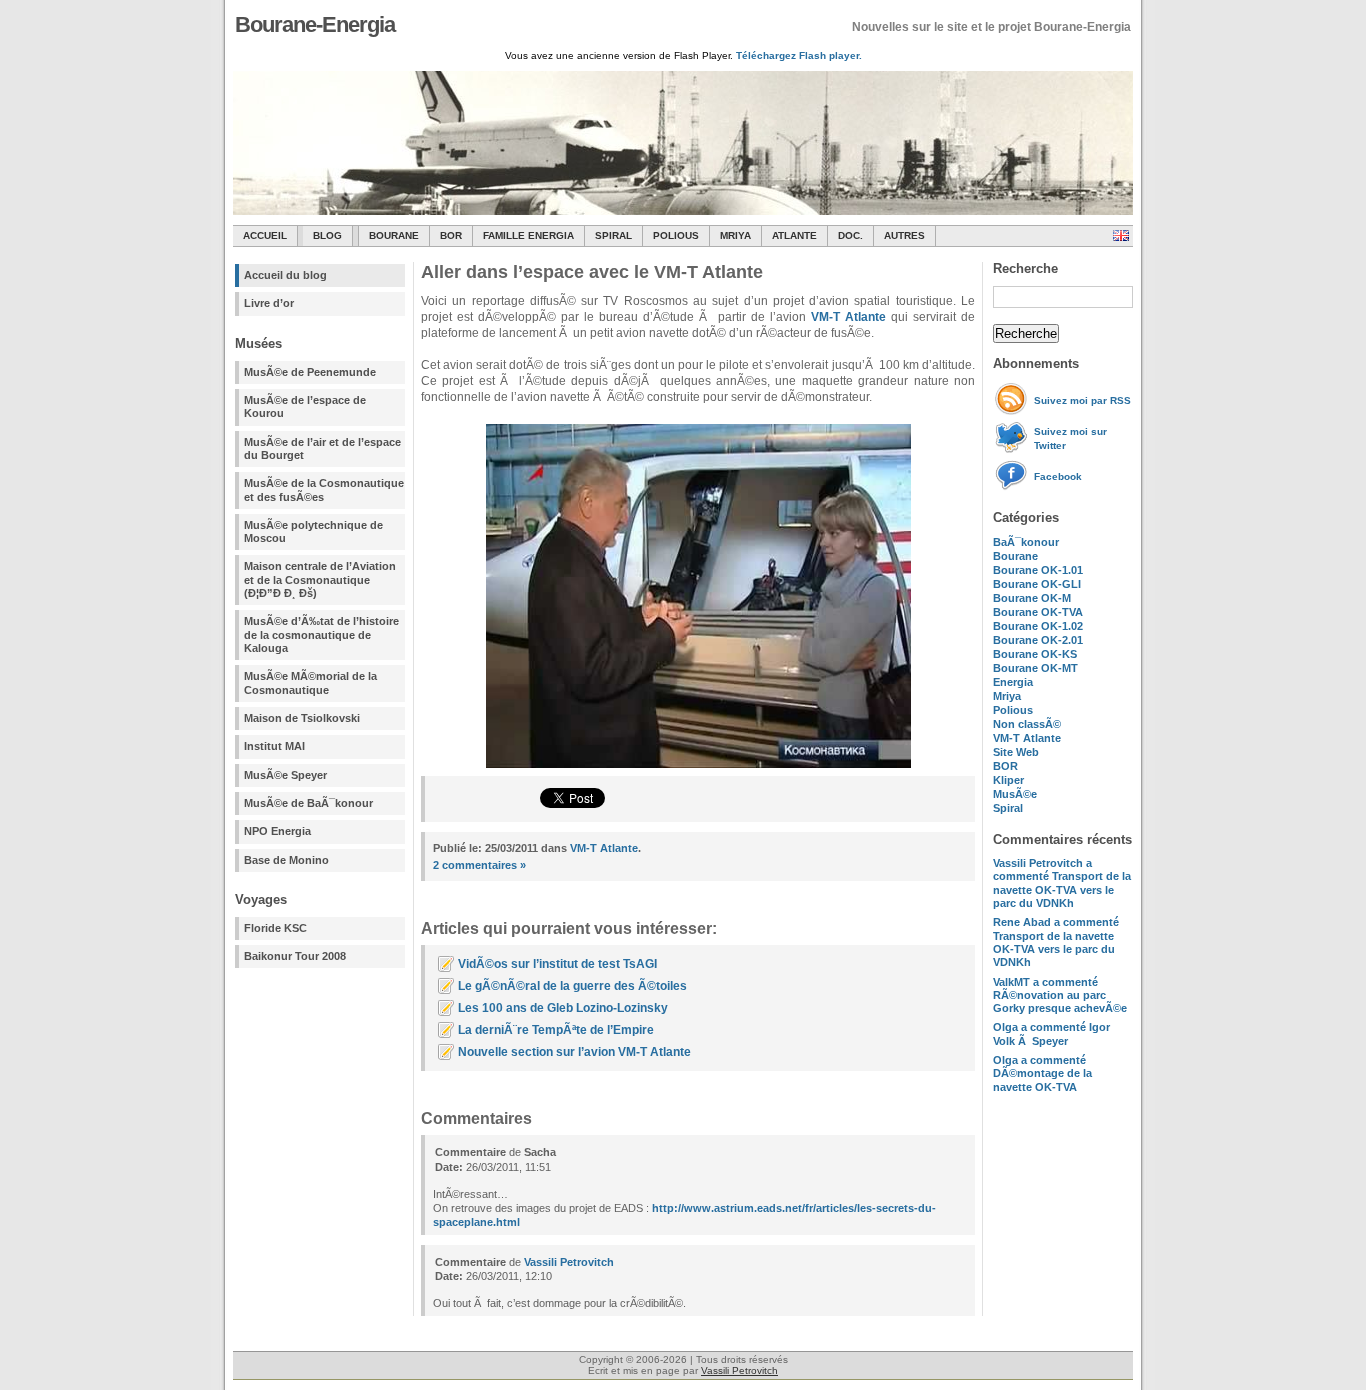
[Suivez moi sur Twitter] (1013, 449)
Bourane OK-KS (1035, 654)
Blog (327, 235)
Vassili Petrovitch (569, 1262)
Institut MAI (274, 746)
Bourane (394, 235)
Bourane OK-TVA (1038, 612)
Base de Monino (286, 860)
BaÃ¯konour (1026, 542)
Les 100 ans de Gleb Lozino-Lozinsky (563, 1008)
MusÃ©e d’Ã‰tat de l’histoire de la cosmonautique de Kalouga (321, 634)
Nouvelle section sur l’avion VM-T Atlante (574, 1052)
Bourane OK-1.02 (1038, 626)
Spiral (1008, 808)
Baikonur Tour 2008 (295, 956)
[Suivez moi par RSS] (1013, 411)
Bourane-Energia (315, 24)
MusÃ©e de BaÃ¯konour (308, 803)
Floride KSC (275, 928)
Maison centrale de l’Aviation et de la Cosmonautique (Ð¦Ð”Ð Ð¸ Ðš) (320, 579)
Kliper (1008, 780)
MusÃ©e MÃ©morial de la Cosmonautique (310, 682)
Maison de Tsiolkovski (302, 718)
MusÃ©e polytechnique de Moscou (313, 531)
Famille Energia (528, 235)
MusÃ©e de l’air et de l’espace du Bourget (322, 448)
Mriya (735, 235)
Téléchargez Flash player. (799, 55)
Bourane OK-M (1032, 598)
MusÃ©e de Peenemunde (310, 372)
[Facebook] (1013, 487)
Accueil (265, 235)
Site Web (1016, 752)
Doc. (850, 235)
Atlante (794, 235)
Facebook (1058, 476)
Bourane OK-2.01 (1038, 640)
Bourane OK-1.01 (1038, 570)
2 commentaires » (479, 865)
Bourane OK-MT (1035, 668)
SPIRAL (613, 235)
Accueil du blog (285, 275)
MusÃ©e (1015, 794)
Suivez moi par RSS (1082, 400)
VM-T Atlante (1027, 738)
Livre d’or (269, 303)
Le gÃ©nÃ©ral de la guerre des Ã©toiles (572, 986)
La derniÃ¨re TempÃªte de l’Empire (556, 1030)
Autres (904, 235)
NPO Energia (277, 831)
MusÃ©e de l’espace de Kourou (305, 406)
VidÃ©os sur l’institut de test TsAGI (557, 964)
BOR (451, 235)
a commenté (1062, 883)
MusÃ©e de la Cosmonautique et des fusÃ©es (324, 489)
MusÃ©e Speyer (285, 775)
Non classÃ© (1027, 724)
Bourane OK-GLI (1037, 584)
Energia (1013, 682)
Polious (676, 235)
